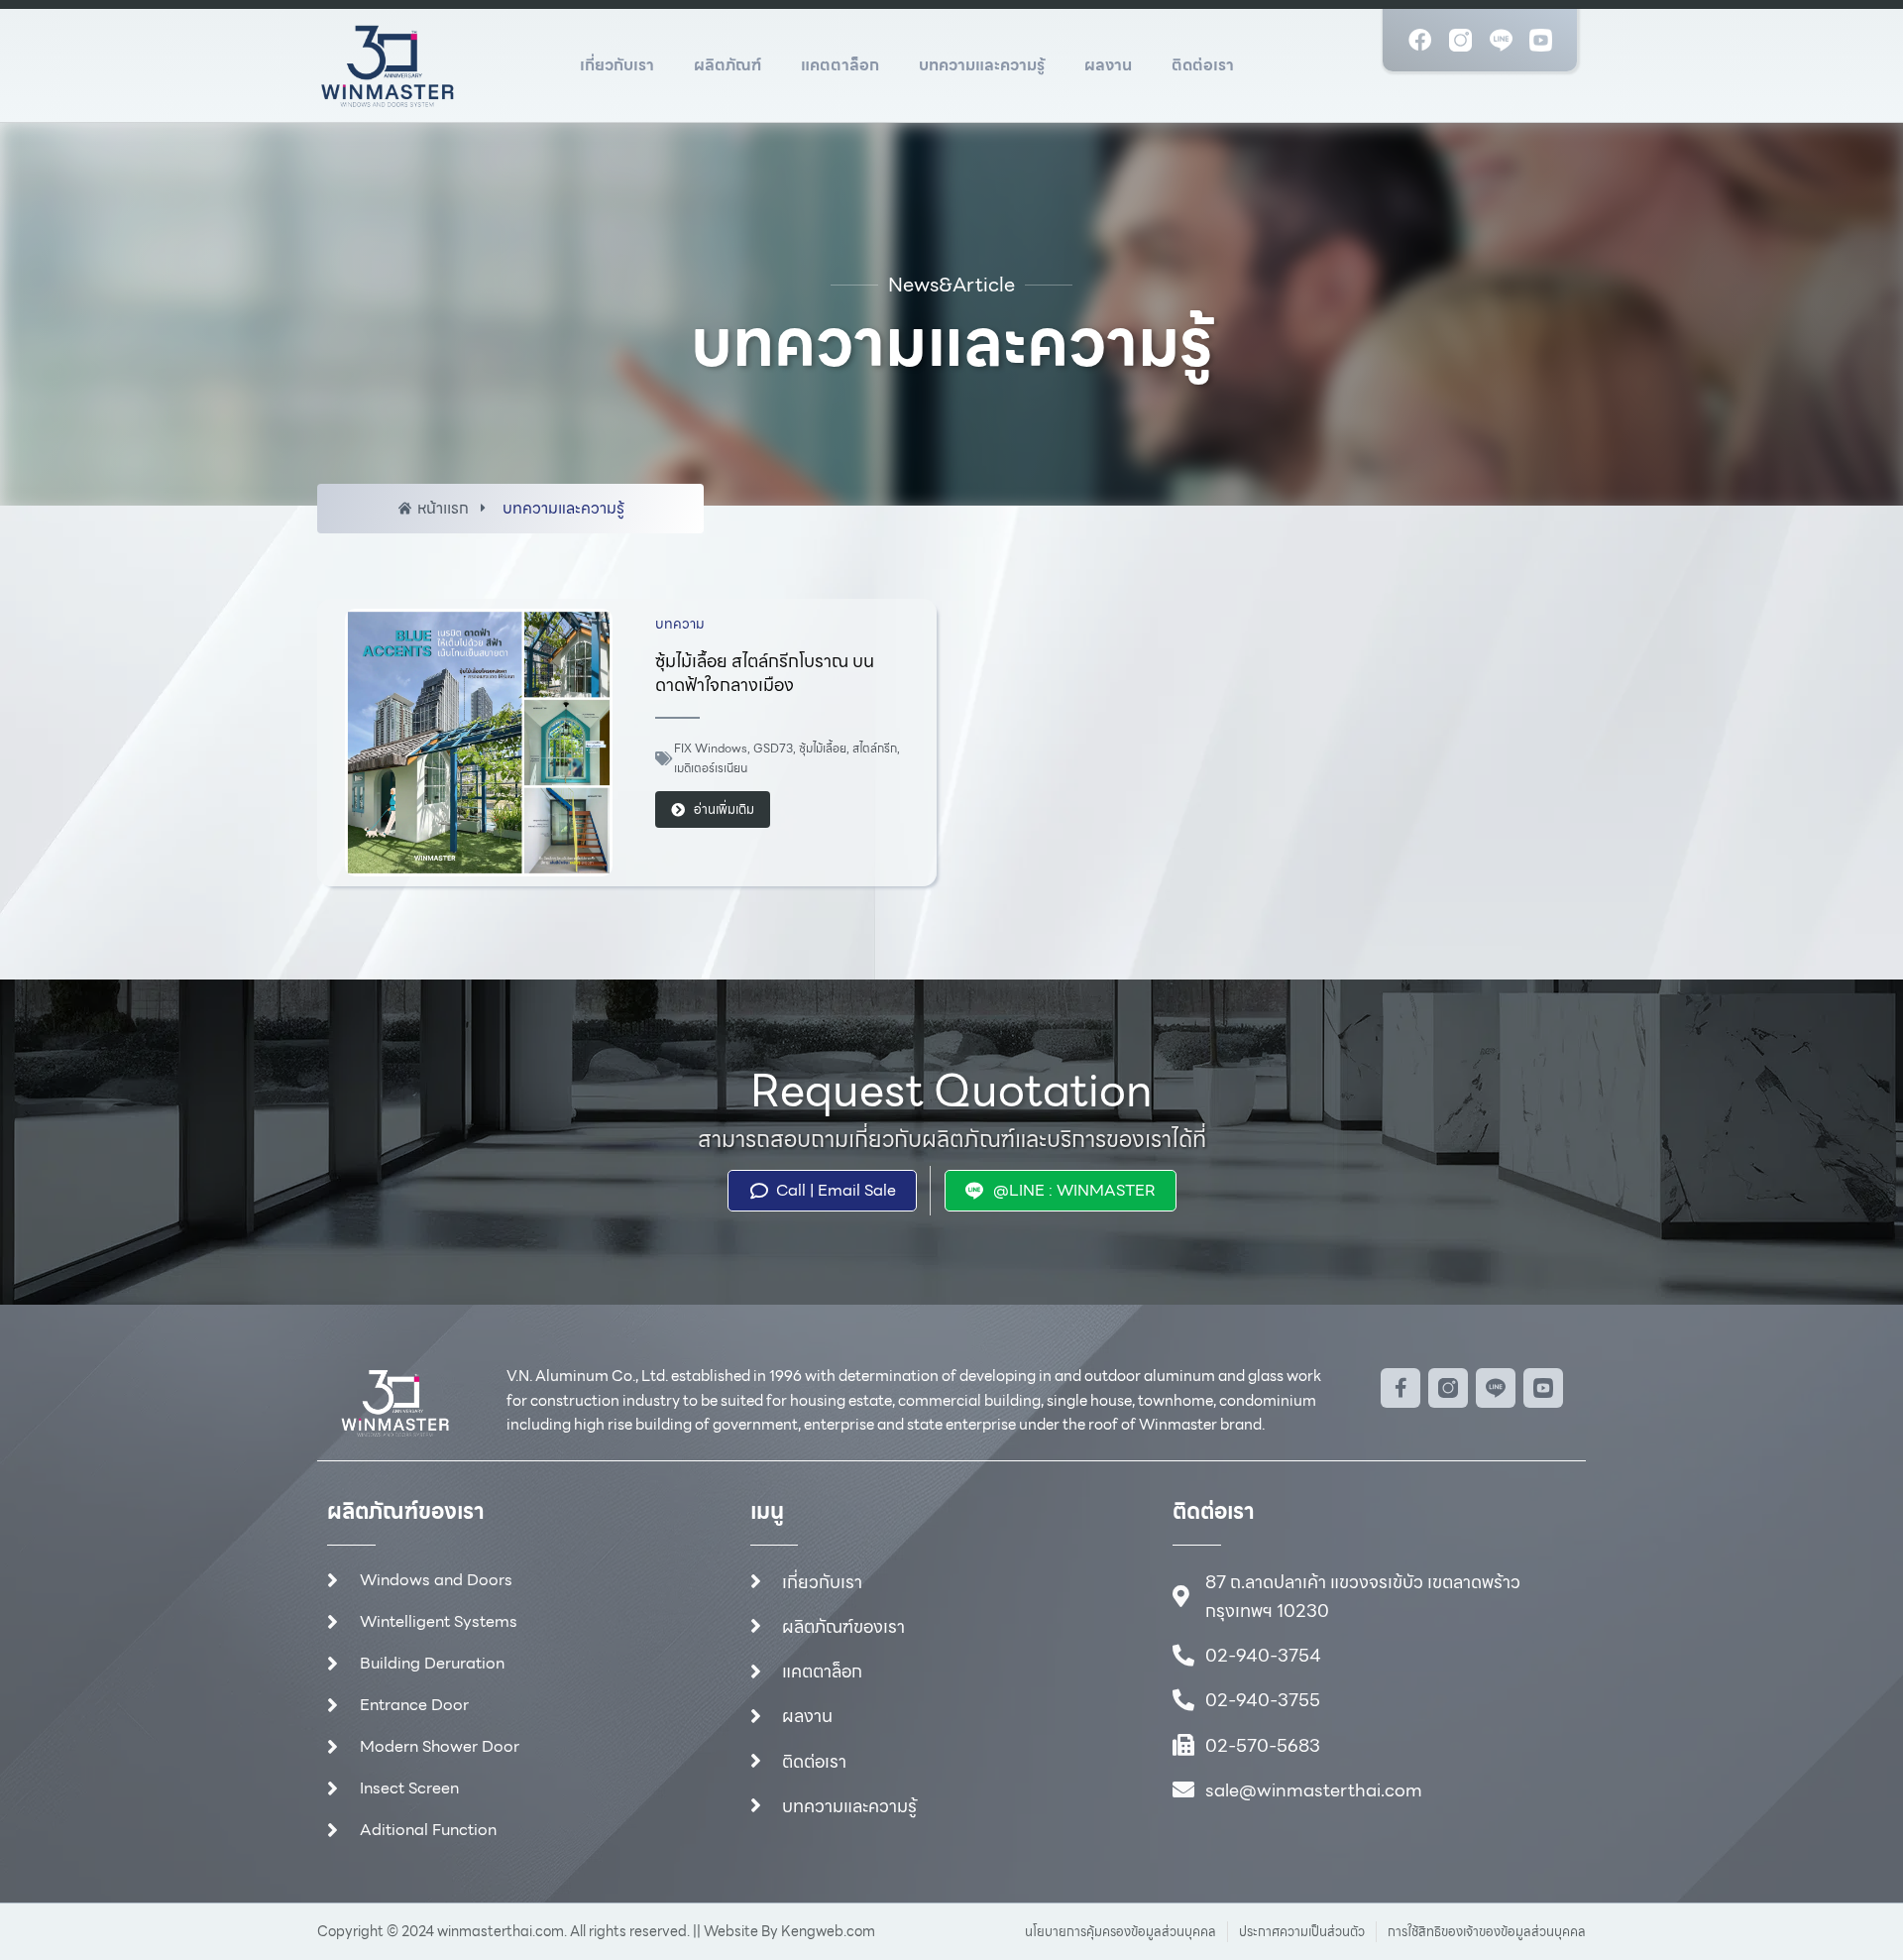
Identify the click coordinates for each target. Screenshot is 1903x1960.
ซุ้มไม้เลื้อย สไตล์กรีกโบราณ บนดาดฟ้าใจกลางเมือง (765, 673)
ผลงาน (1108, 65)
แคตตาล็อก (840, 65)
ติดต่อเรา (1203, 65)
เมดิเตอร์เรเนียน (711, 768)
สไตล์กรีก (875, 748)
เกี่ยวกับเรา (617, 65)
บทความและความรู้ (982, 65)
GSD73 (773, 748)
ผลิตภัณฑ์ (728, 65)
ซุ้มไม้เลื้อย (823, 748)
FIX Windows (711, 748)
